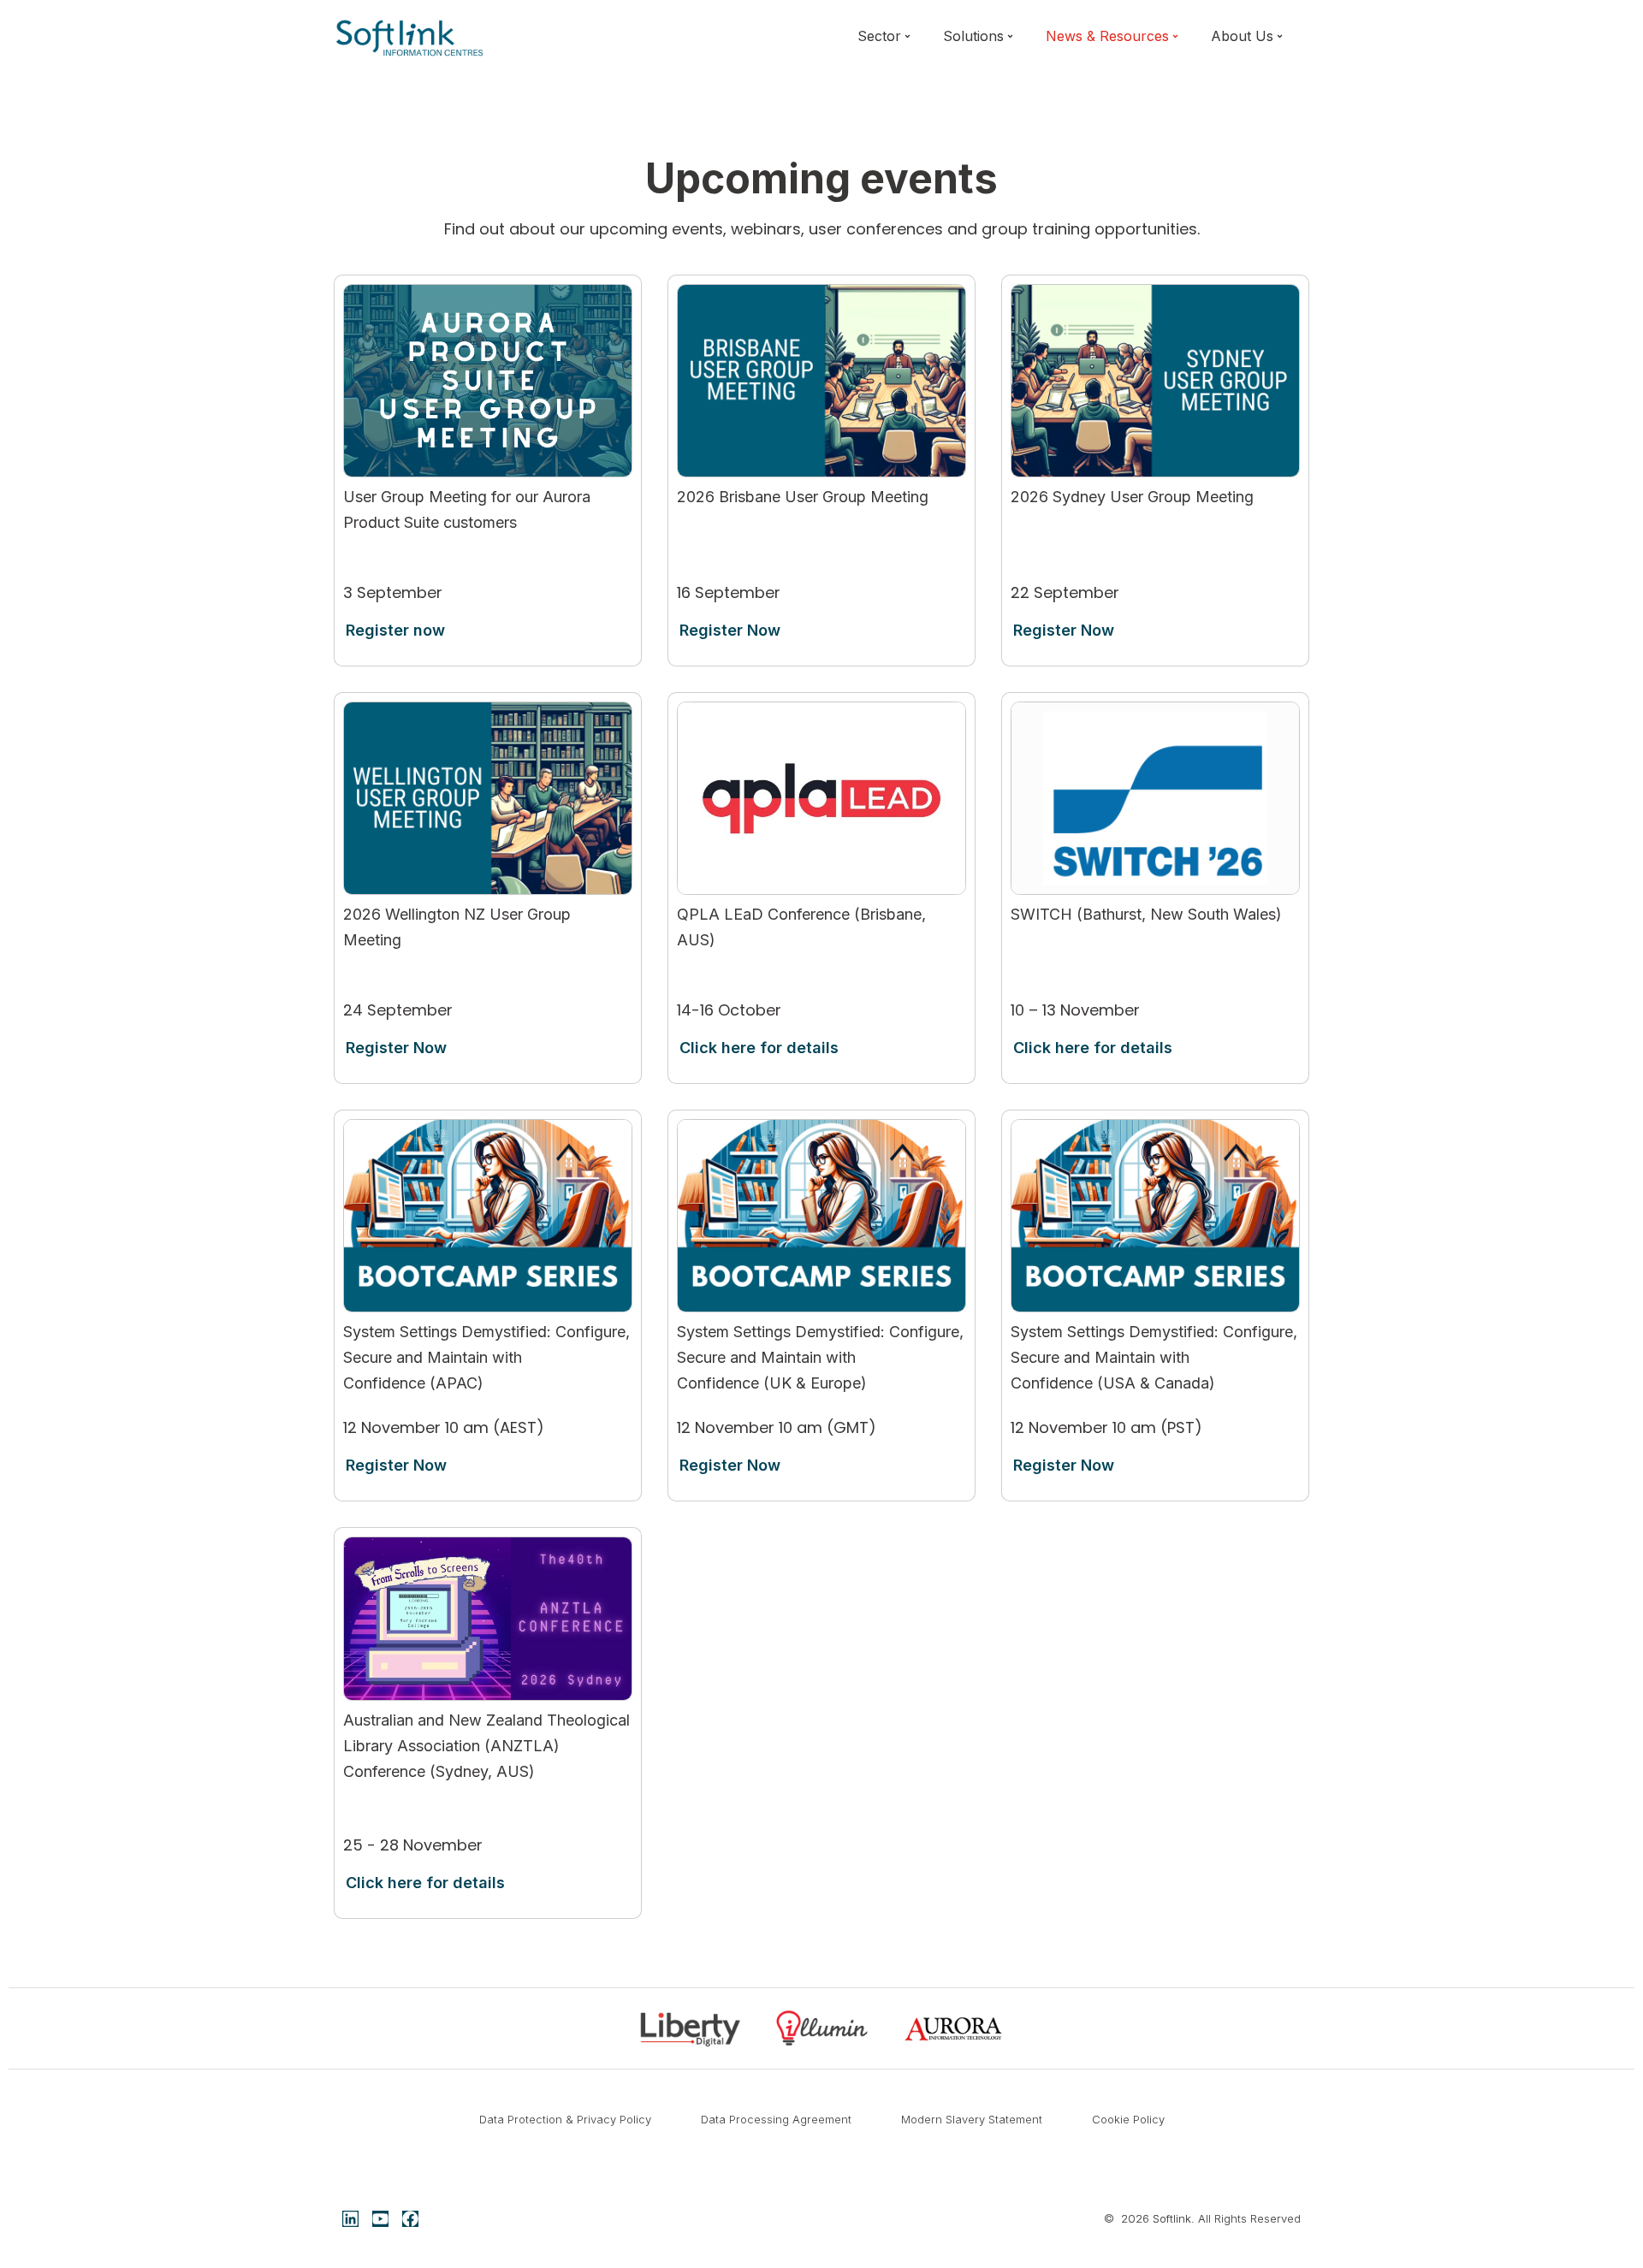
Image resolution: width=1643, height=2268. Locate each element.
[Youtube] (380, 2219)
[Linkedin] (350, 2219)
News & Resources (1107, 36)
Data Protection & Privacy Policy (565, 2119)
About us (1242, 36)
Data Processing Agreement (776, 2119)
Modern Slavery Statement (972, 2119)
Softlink (1172, 2218)
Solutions (973, 36)
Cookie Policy (1128, 2119)
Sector (879, 36)
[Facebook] (410, 2219)
